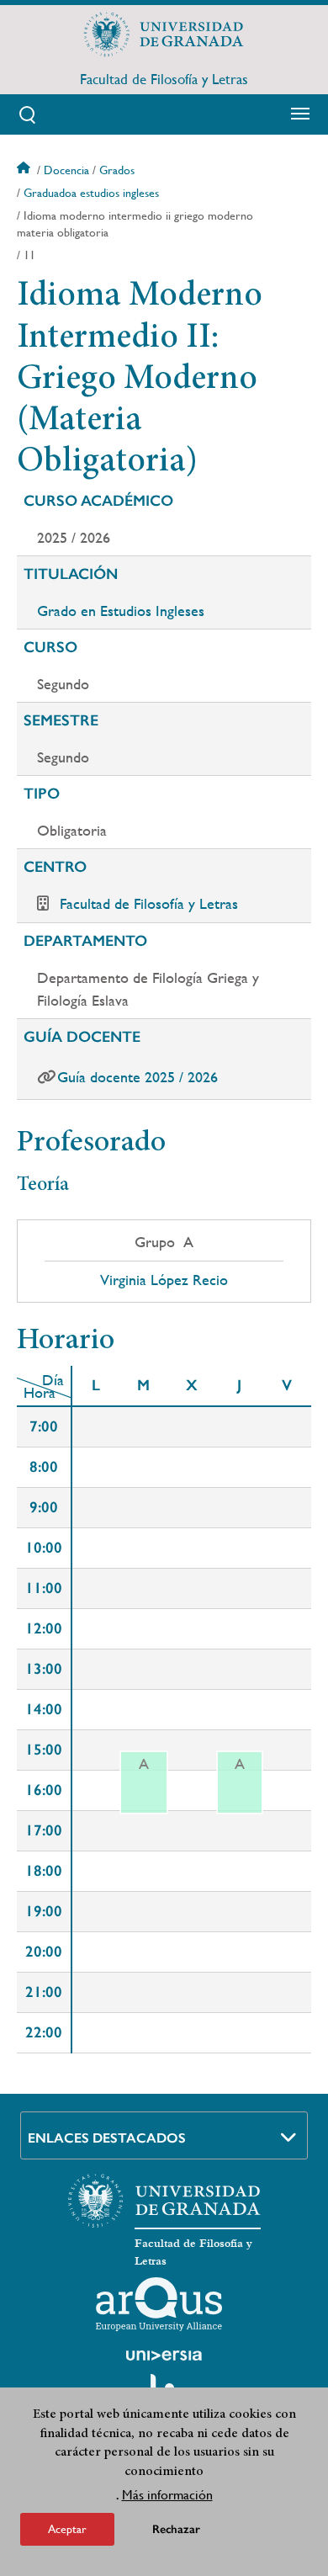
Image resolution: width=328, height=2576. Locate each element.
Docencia (66, 170)
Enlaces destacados (107, 2138)
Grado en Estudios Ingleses (121, 611)
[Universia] (164, 2356)
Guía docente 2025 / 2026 (138, 1077)
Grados (117, 170)
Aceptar (67, 2529)
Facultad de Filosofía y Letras (164, 79)
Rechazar (176, 2529)
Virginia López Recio (164, 1280)
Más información (167, 2495)
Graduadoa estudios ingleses (91, 193)
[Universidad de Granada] (164, 35)
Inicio (25, 170)
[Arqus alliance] (159, 2304)
